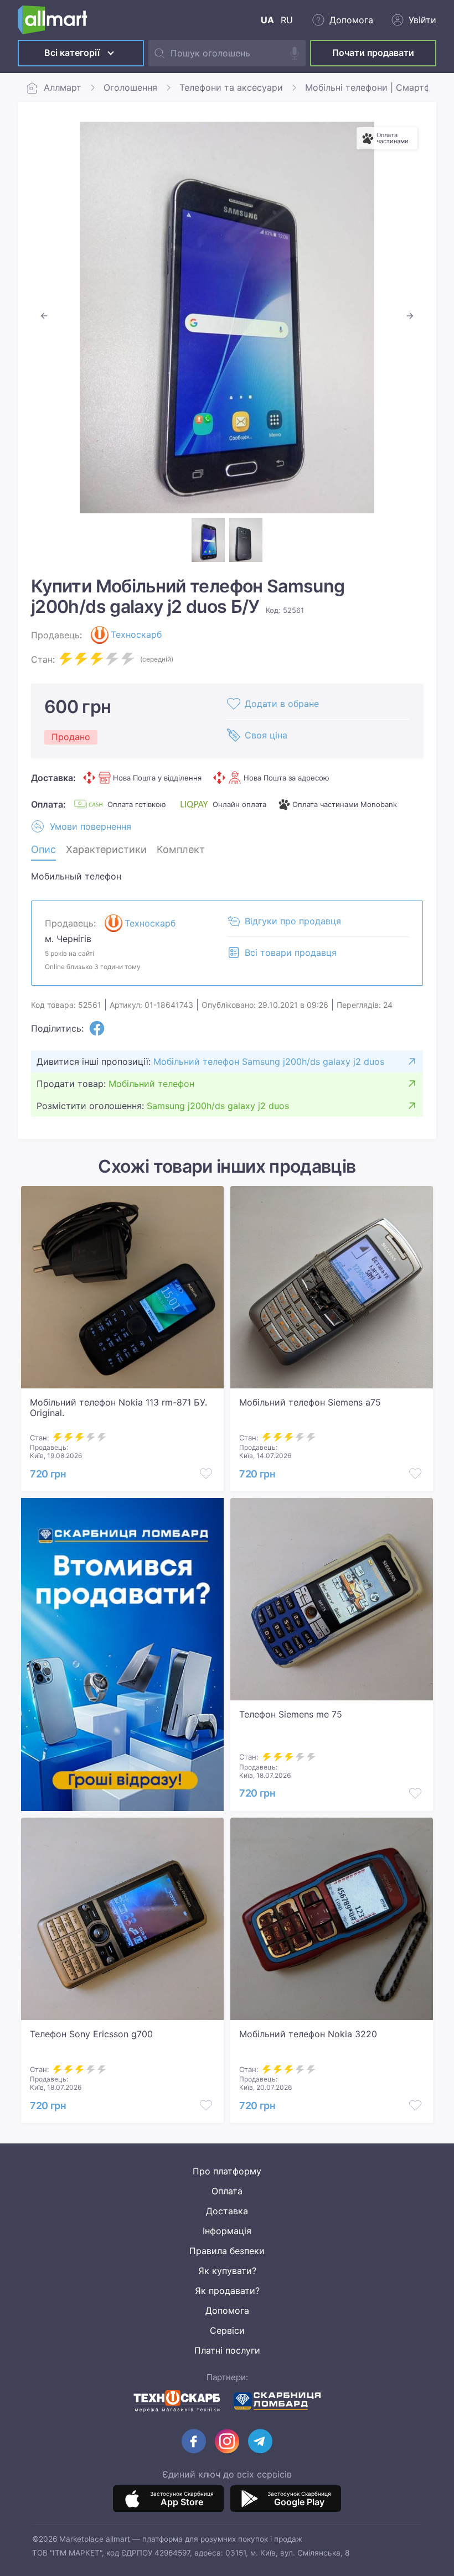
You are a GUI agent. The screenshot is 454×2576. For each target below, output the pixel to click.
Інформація (227, 2231)
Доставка (227, 2211)
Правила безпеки (227, 2251)
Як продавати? (227, 2291)
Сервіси (227, 2330)
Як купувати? (227, 2271)
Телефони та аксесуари (231, 87)
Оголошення (130, 87)
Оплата (227, 2191)
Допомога (227, 2310)
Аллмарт (63, 87)
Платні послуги (227, 2350)
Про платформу (227, 2171)
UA (267, 20)
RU (287, 20)
